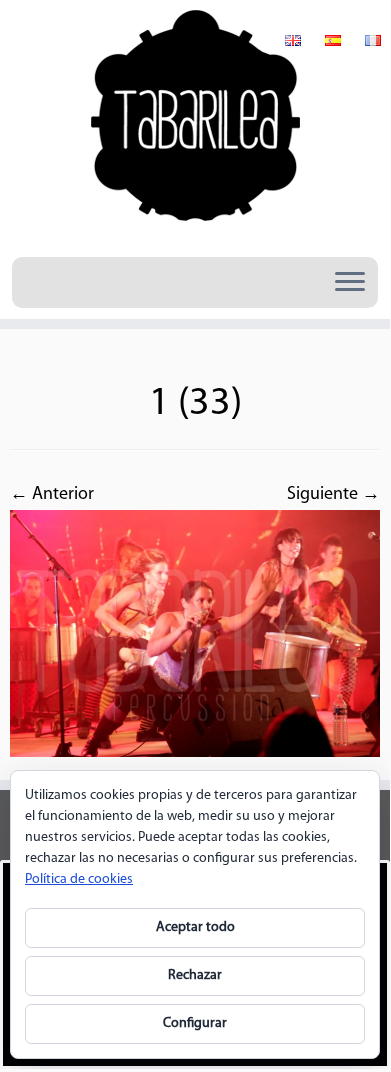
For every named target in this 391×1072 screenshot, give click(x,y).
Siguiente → (333, 495)
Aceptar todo (195, 927)
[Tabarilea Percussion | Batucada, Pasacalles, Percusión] (195, 126)
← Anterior (52, 495)
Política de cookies (79, 879)
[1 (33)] (195, 634)
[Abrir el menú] (350, 283)
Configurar (195, 1023)
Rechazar (195, 975)
